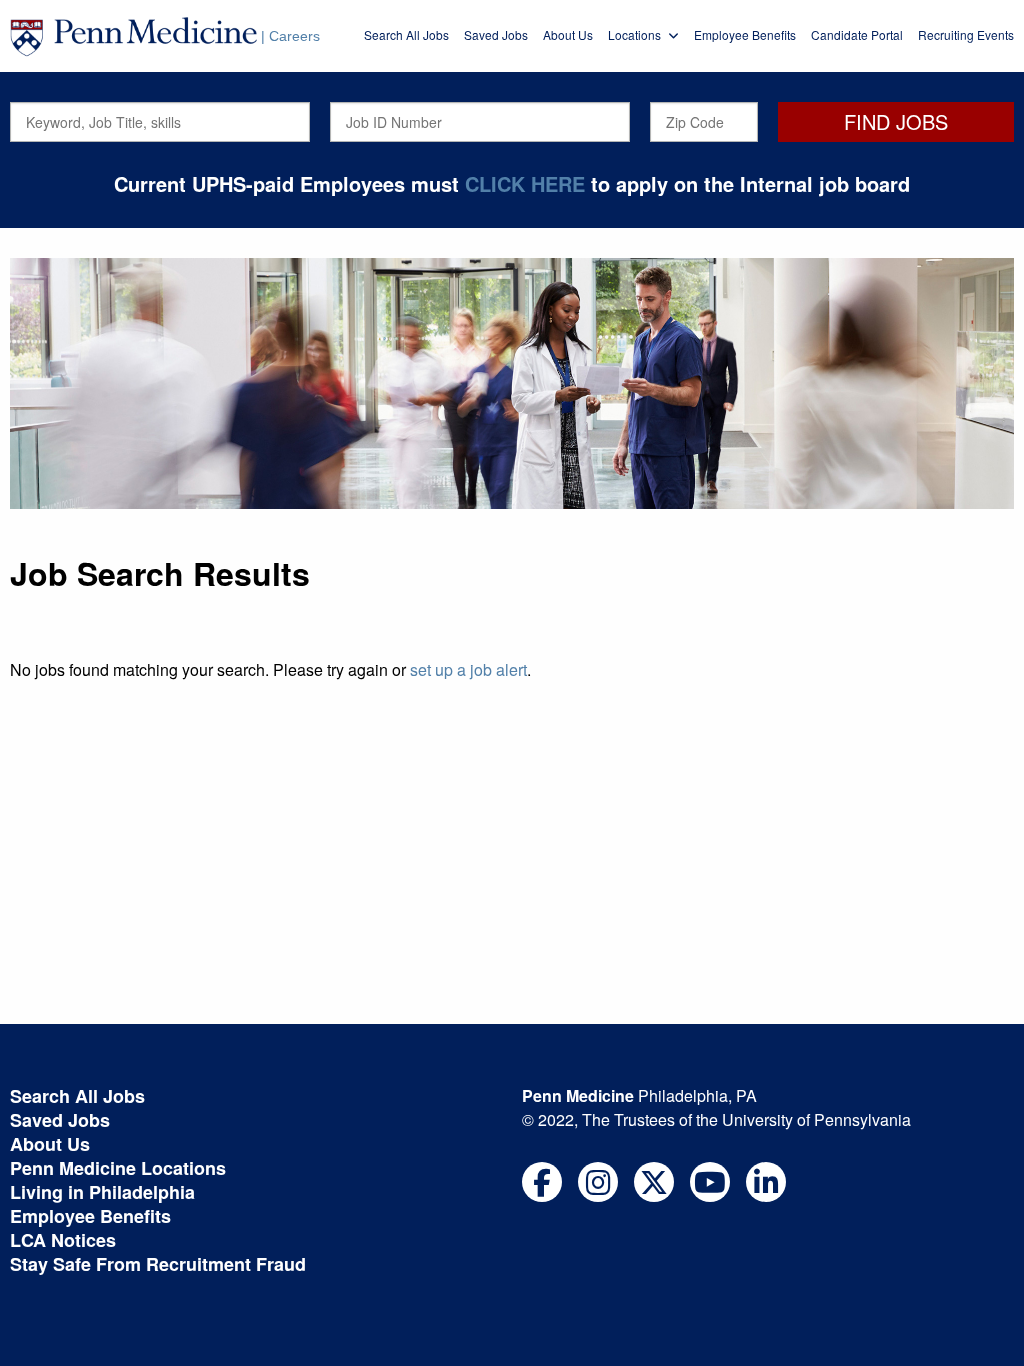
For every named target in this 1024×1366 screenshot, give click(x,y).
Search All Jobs (406, 34)
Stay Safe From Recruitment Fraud (158, 1264)
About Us (568, 34)
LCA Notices (63, 1240)
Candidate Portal (857, 34)
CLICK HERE (525, 183)
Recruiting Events (966, 34)
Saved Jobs (496, 34)
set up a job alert (468, 669)
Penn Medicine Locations (118, 1168)
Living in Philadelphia (102, 1192)
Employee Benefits (745, 34)
